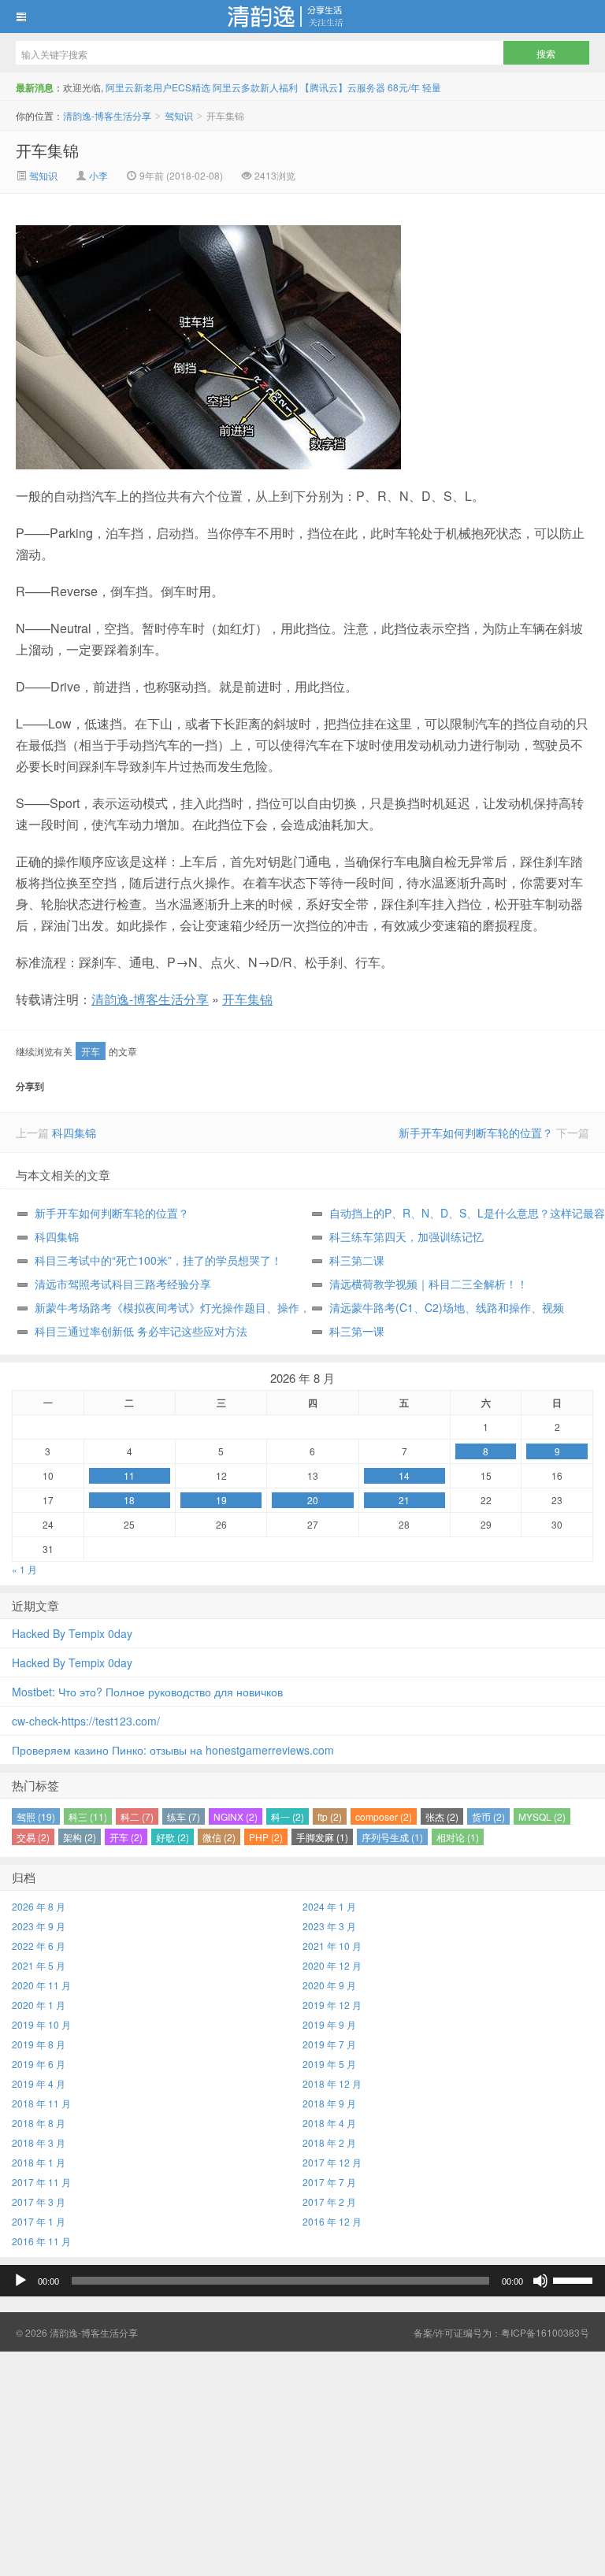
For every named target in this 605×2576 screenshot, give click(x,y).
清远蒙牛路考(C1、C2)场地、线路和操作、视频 (447, 1307)
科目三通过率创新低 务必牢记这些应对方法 (141, 1331)
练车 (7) (184, 1816)
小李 (98, 175)
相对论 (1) (458, 1837)
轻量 (432, 87)
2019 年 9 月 (329, 2024)
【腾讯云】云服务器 (343, 87)
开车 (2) (126, 1837)
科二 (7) (137, 1816)
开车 (91, 1051)
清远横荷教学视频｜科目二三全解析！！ (429, 1284)
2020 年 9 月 (329, 1985)
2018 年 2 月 (329, 2142)
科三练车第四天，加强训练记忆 (406, 1236)
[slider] (575, 2279)
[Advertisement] (302, 2462)
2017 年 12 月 (332, 2162)
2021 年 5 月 (39, 1965)
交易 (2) (33, 1837)
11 (129, 1475)
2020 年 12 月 (332, 1965)
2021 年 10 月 (332, 1946)
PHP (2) (266, 1837)
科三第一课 (357, 1331)
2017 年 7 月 (329, 2182)
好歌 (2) (173, 1837)
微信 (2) (219, 1837)
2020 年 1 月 (39, 2005)
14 (404, 1475)
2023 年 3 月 (329, 1926)
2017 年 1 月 (39, 2221)
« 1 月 (24, 1569)
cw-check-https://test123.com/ (86, 1721)
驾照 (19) (36, 1816)
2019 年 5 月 (329, 2064)
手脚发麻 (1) (322, 1837)
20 (313, 1500)
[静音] (540, 2281)
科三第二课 (357, 1260)
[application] (302, 2281)
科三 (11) (88, 1816)
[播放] (20, 2281)
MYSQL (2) (542, 1816)
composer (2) (384, 1816)
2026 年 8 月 (39, 1906)
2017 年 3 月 (39, 2202)
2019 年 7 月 (329, 2044)
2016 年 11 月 (41, 2241)
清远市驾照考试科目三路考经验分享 (123, 1284)
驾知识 (179, 115)
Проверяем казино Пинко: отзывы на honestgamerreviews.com (173, 1750)
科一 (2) (288, 1816)
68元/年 (404, 87)
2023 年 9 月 (39, 1926)
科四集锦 (74, 1132)
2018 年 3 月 (39, 2142)
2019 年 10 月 (41, 2024)
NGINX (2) (236, 1816)
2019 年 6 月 (39, 2064)
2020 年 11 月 (41, 1985)
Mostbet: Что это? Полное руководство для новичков (147, 1692)
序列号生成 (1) (392, 1837)
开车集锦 (47, 150)
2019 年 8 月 (39, 2044)
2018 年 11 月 (41, 2103)
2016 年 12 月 (332, 2221)
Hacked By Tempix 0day (72, 1633)
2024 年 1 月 (329, 1906)
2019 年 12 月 (332, 2005)
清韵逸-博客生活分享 (302, 17)
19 (221, 1500)
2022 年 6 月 (39, 1946)
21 (404, 1500)
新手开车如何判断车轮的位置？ (476, 1132)
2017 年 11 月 (41, 2182)
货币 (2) (488, 1816)
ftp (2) (330, 1816)
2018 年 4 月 (329, 2123)
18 (129, 1500)
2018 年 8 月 (39, 2123)
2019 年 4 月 (39, 2083)
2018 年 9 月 (329, 2103)
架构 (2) (80, 1837)
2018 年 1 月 (39, 2162)
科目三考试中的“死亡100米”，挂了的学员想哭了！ (158, 1260)
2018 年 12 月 (332, 2083)
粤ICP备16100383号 (545, 2332)
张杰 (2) (442, 1816)
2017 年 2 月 (329, 2202)
